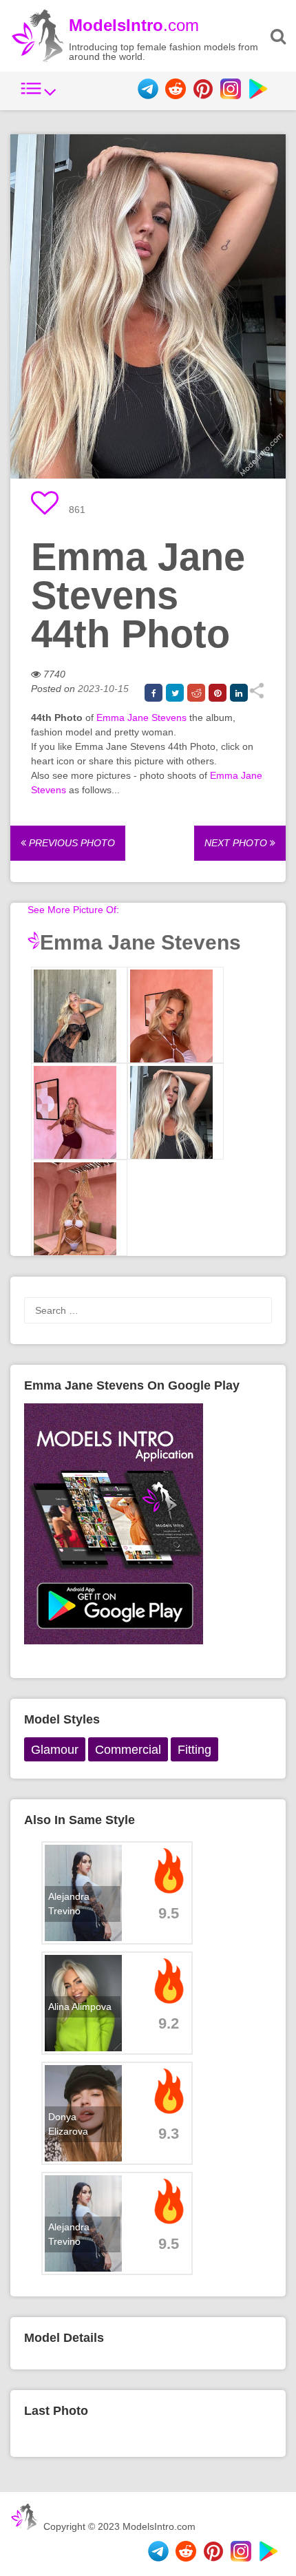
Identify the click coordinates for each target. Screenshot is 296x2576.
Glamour (55, 1750)
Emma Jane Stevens (141, 718)
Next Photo (237, 843)
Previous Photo (71, 843)
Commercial (128, 1750)
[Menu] (39, 96)
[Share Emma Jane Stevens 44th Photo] (256, 695)
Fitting (194, 1750)
